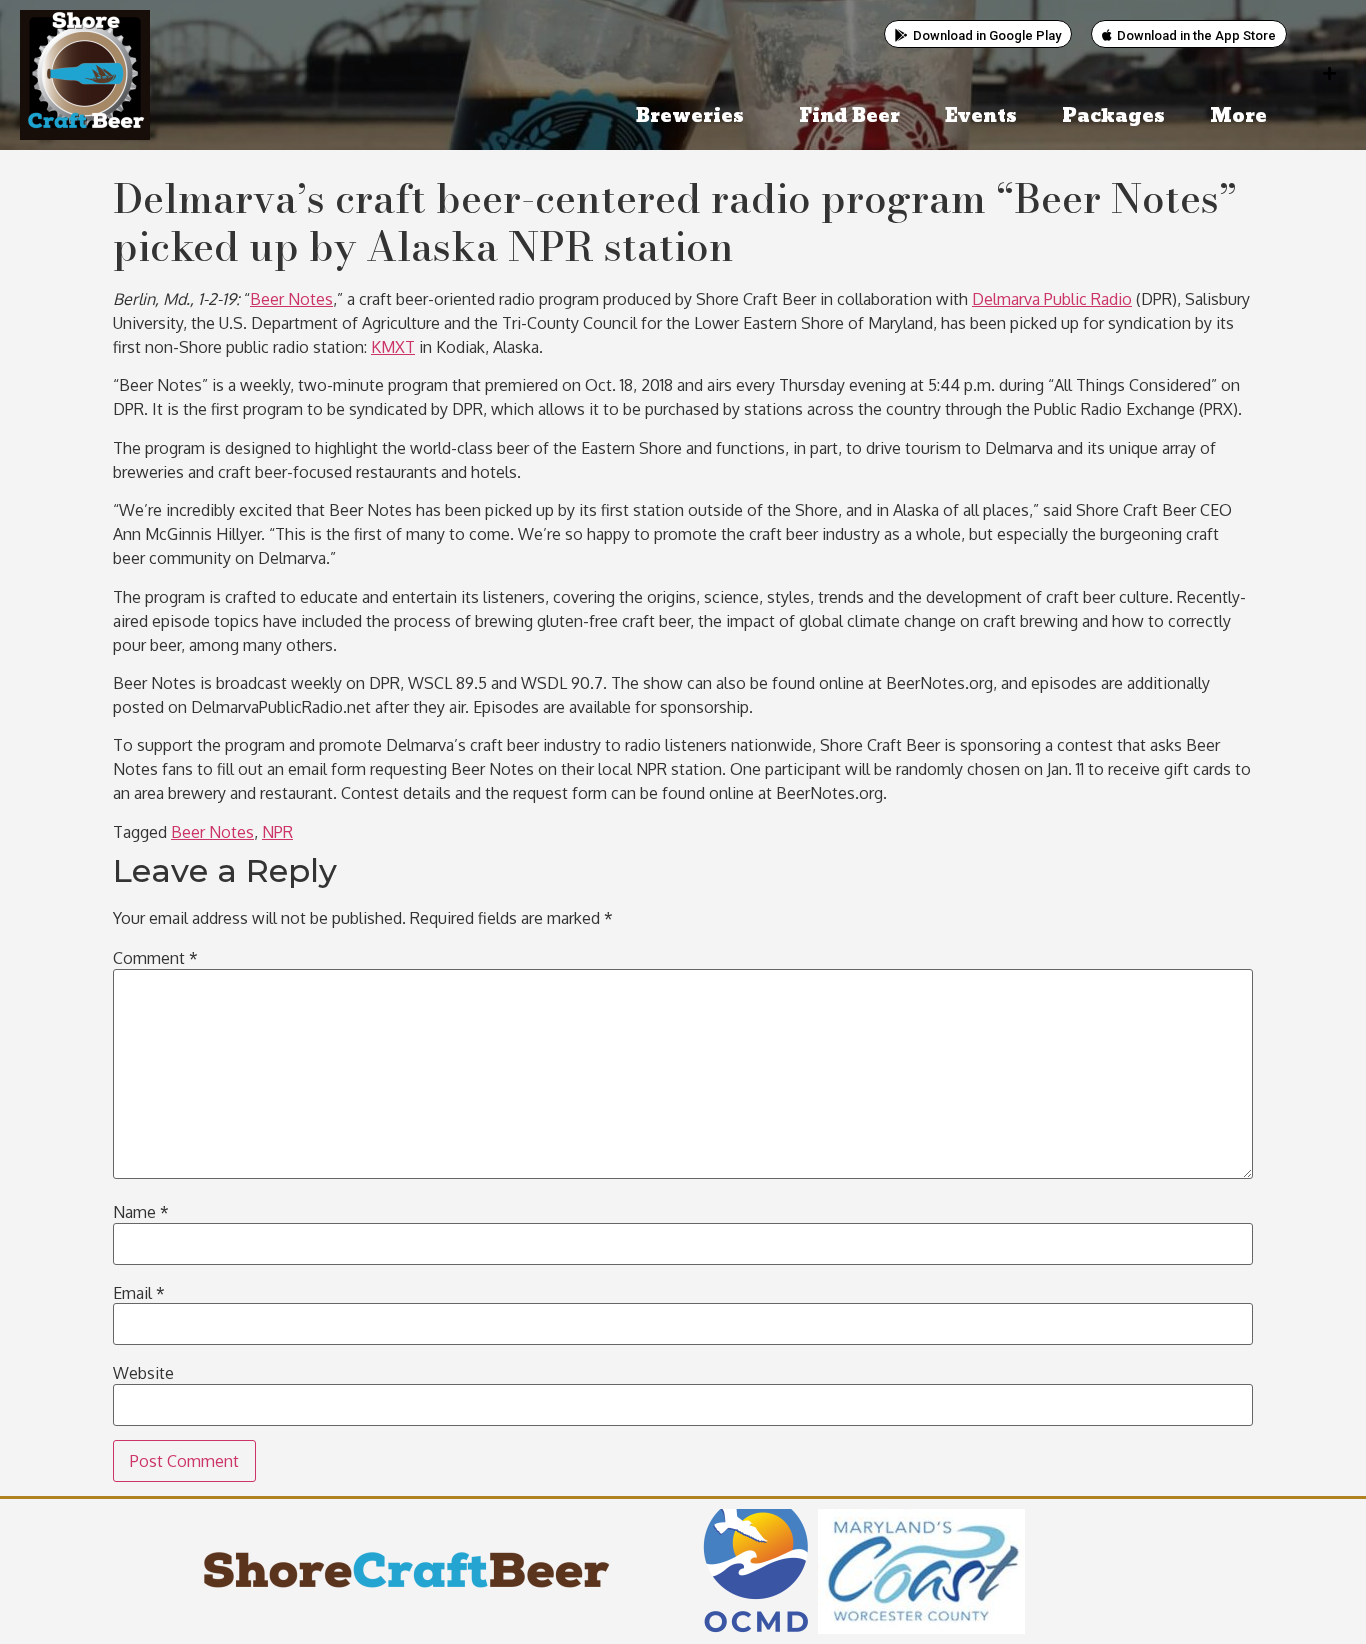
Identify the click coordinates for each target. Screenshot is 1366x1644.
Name (141, 1212)
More (1238, 116)
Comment (155, 958)
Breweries (690, 116)
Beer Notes (291, 299)
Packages (1113, 116)
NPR (277, 832)
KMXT (393, 347)
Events (981, 116)
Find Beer (849, 116)
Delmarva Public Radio (1052, 299)
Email (139, 1293)
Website (143, 1373)
